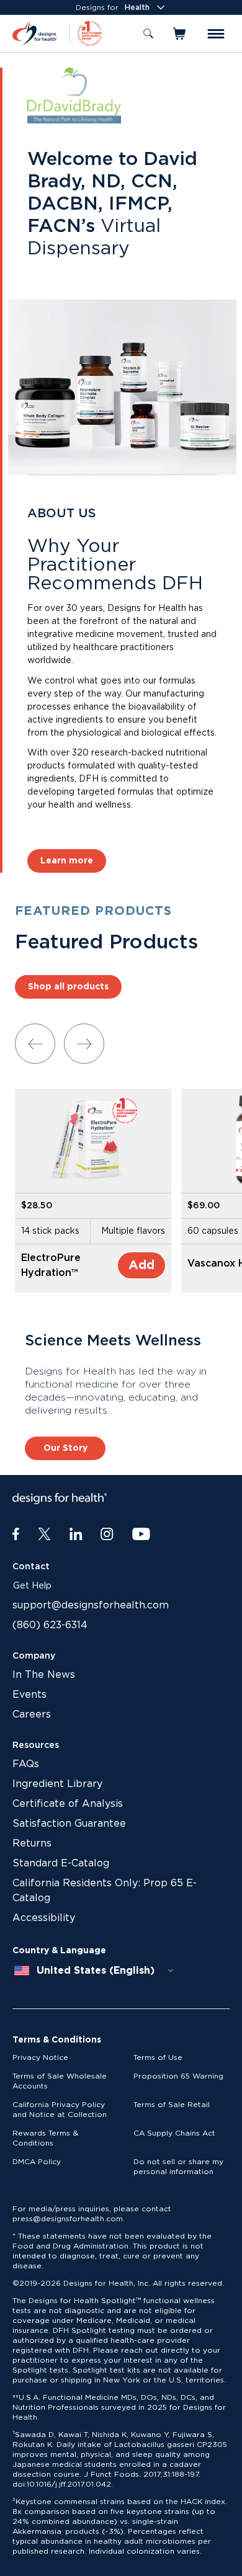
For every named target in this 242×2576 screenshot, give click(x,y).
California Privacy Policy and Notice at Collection (60, 2110)
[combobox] (94, 1971)
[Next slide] (84, 1044)
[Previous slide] (35, 1044)
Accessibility (44, 1918)
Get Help (32, 1586)
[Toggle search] (148, 33)
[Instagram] (107, 1535)
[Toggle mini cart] (180, 33)
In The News (44, 1675)
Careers (32, 1714)
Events (29, 1695)
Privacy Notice (40, 2057)
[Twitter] (44, 1535)
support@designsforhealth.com (91, 1605)
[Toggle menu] (216, 34)
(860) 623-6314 (50, 1625)
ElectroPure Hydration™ (51, 1265)
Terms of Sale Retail (172, 2105)
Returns (32, 1843)
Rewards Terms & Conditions (45, 2138)
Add (141, 1265)
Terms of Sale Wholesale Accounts (60, 2081)
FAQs (26, 1764)
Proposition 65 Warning (178, 2076)
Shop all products (68, 987)
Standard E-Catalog (61, 1863)
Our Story (65, 1448)
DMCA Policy (37, 2162)
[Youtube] (141, 1535)
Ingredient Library (57, 1784)
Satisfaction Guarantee (69, 1824)
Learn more (67, 861)
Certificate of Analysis (68, 1804)
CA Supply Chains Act (174, 2133)
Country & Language (59, 1951)
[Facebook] (16, 1535)
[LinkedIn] (76, 1535)
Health (137, 7)
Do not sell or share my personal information (178, 2167)
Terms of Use (158, 2057)
